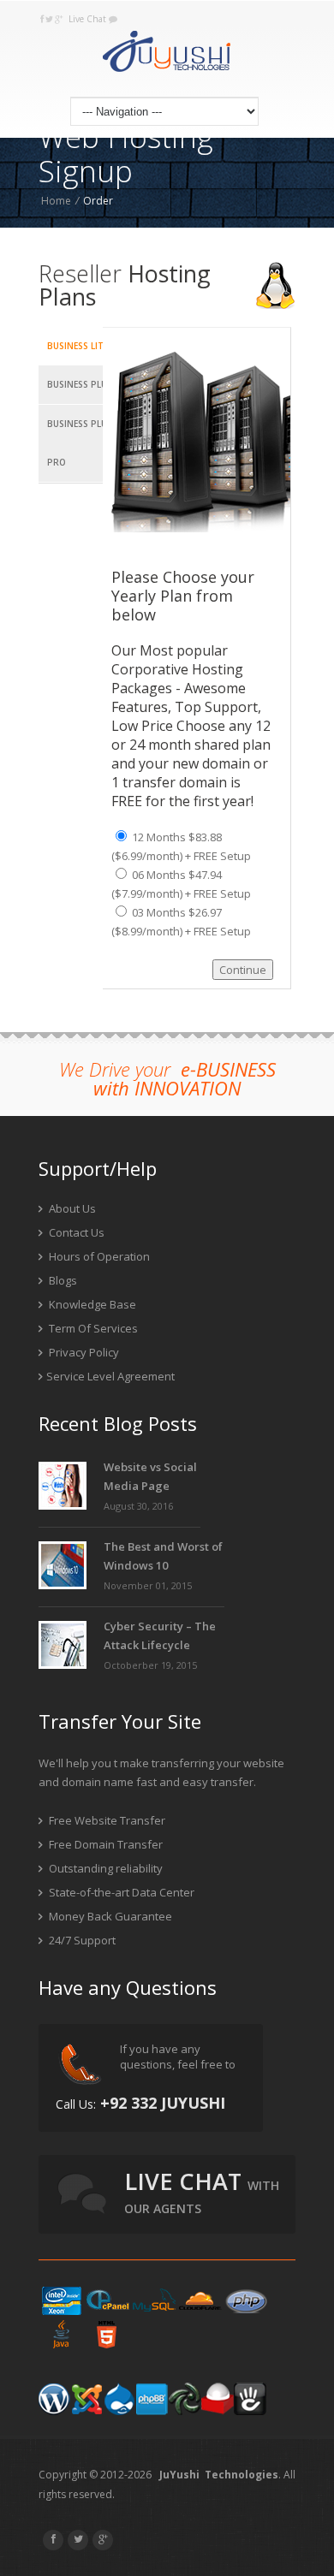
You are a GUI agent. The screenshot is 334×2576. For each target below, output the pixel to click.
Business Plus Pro (80, 443)
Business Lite (78, 346)
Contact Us (75, 1232)
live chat (202, 2191)
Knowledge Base (91, 1304)
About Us (71, 1208)
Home (56, 201)
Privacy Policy (83, 1352)
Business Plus (80, 384)
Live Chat (89, 19)
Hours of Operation (98, 1256)
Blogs (62, 1280)
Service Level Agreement (110, 1376)
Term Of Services (92, 1328)
